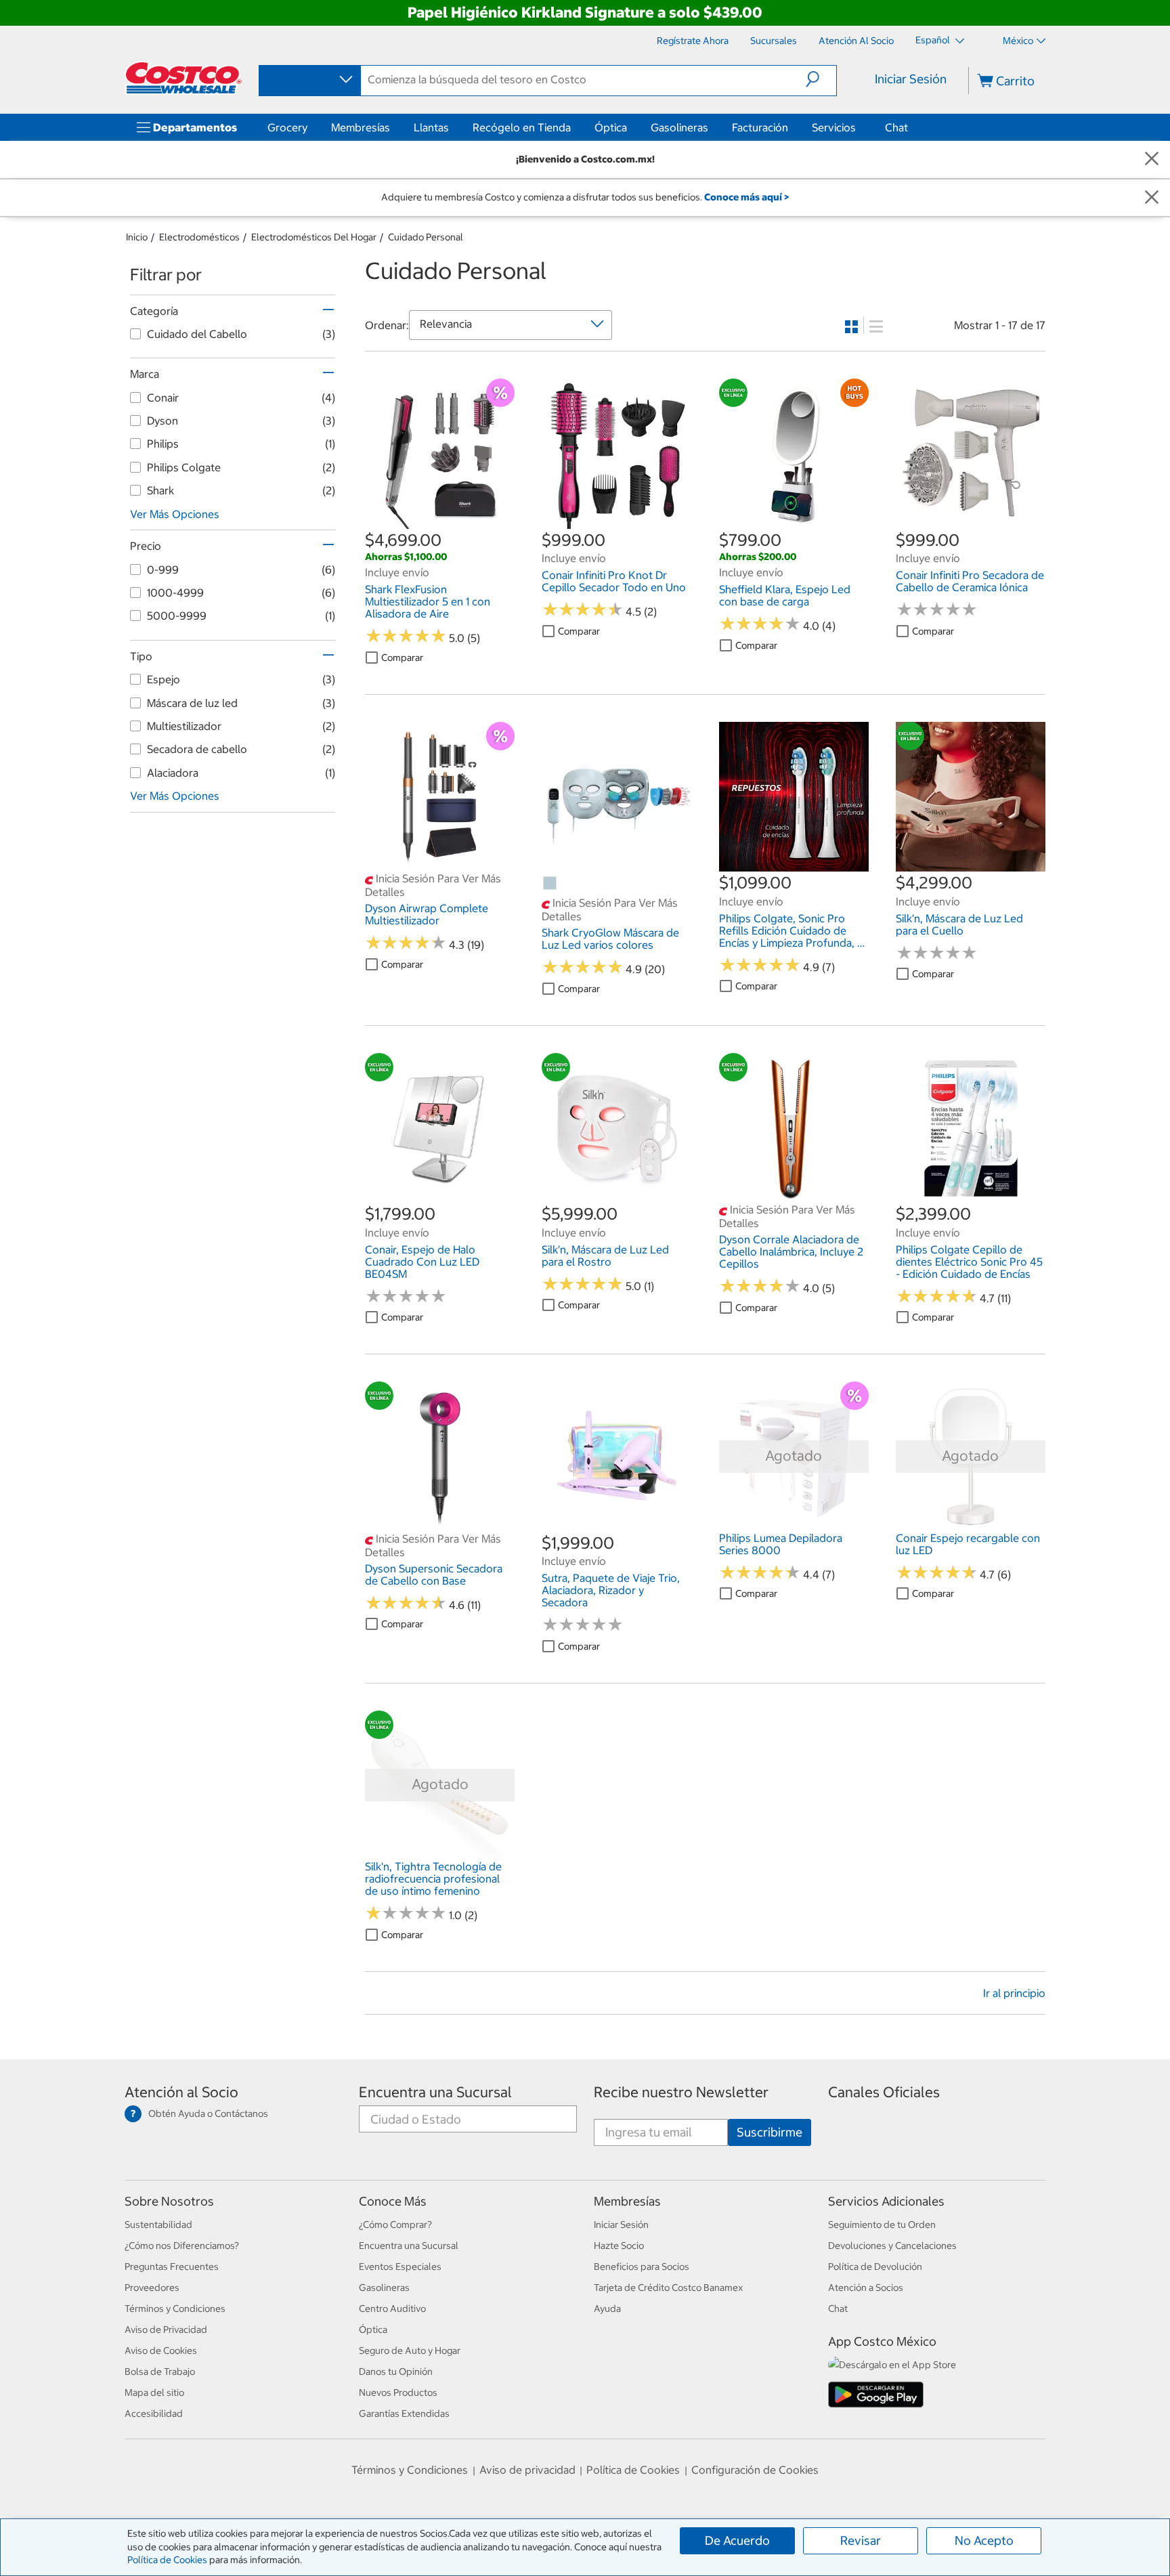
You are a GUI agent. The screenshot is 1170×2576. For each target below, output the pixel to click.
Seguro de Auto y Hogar (410, 2350)
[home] (183, 78)
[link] (440, 521)
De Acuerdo (737, 2540)
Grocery (287, 127)
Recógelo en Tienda (522, 127)
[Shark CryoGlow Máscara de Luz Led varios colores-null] (550, 884)
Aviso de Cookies (161, 2350)
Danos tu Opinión (396, 2371)
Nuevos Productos (398, 2392)
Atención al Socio (181, 2092)
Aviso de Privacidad (166, 2330)
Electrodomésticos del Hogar (314, 237)
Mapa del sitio (154, 2392)
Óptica (611, 127)
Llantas (431, 127)
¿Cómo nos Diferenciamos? (182, 2246)
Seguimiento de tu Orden (882, 2225)
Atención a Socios (866, 2288)
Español (934, 40)
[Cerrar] (1152, 159)
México (1018, 41)
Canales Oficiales (884, 2092)
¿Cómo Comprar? (395, 2225)
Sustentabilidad (158, 2225)
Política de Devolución (875, 2267)
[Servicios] (859, 127)
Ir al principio (1014, 1993)
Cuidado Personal (426, 237)
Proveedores (152, 2288)
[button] (821, 79)
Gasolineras (679, 127)
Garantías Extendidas (404, 2413)
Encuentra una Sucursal (435, 2092)
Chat (896, 127)
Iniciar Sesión (911, 79)
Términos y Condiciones (175, 2309)
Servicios (834, 127)
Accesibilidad (154, 2413)
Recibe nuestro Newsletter (681, 2092)
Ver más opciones (175, 514)
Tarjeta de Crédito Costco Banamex (668, 2288)
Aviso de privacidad (527, 2470)
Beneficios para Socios (642, 2267)
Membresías (361, 127)
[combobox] (309, 80)
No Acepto (984, 2540)
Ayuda (607, 2309)
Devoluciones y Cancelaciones (892, 2246)
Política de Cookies (167, 2560)
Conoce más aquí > (746, 197)
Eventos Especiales (400, 2267)
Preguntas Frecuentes (172, 2267)
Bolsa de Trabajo (160, 2371)
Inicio (137, 237)
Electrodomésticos (199, 237)
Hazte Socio (619, 2246)
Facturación (760, 127)
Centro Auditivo (392, 2309)
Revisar (861, 2540)
